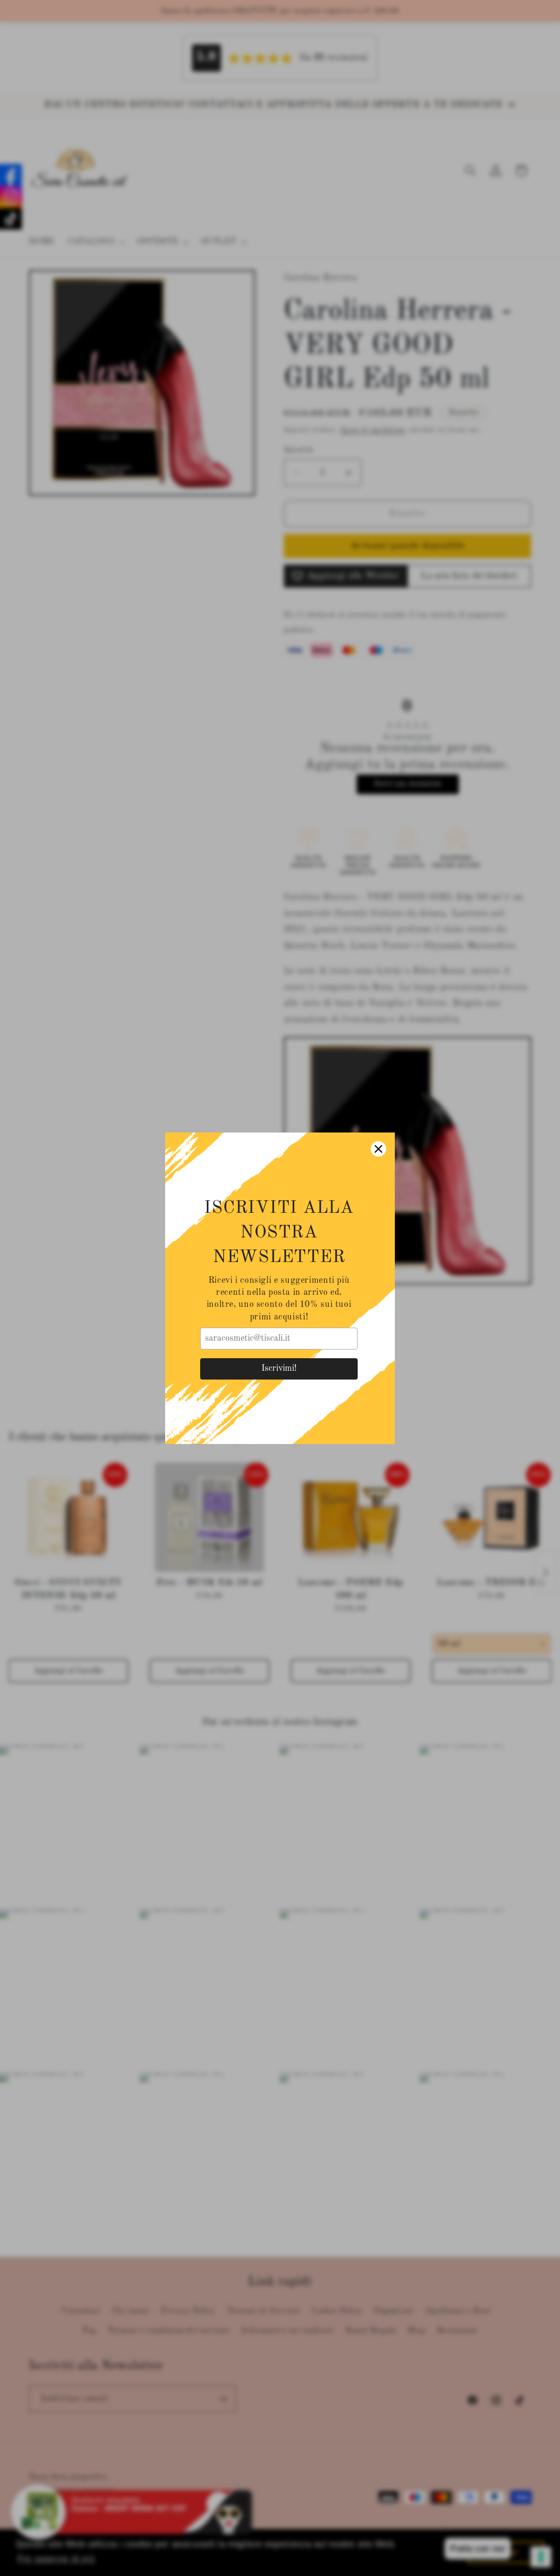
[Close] (378, 1149)
